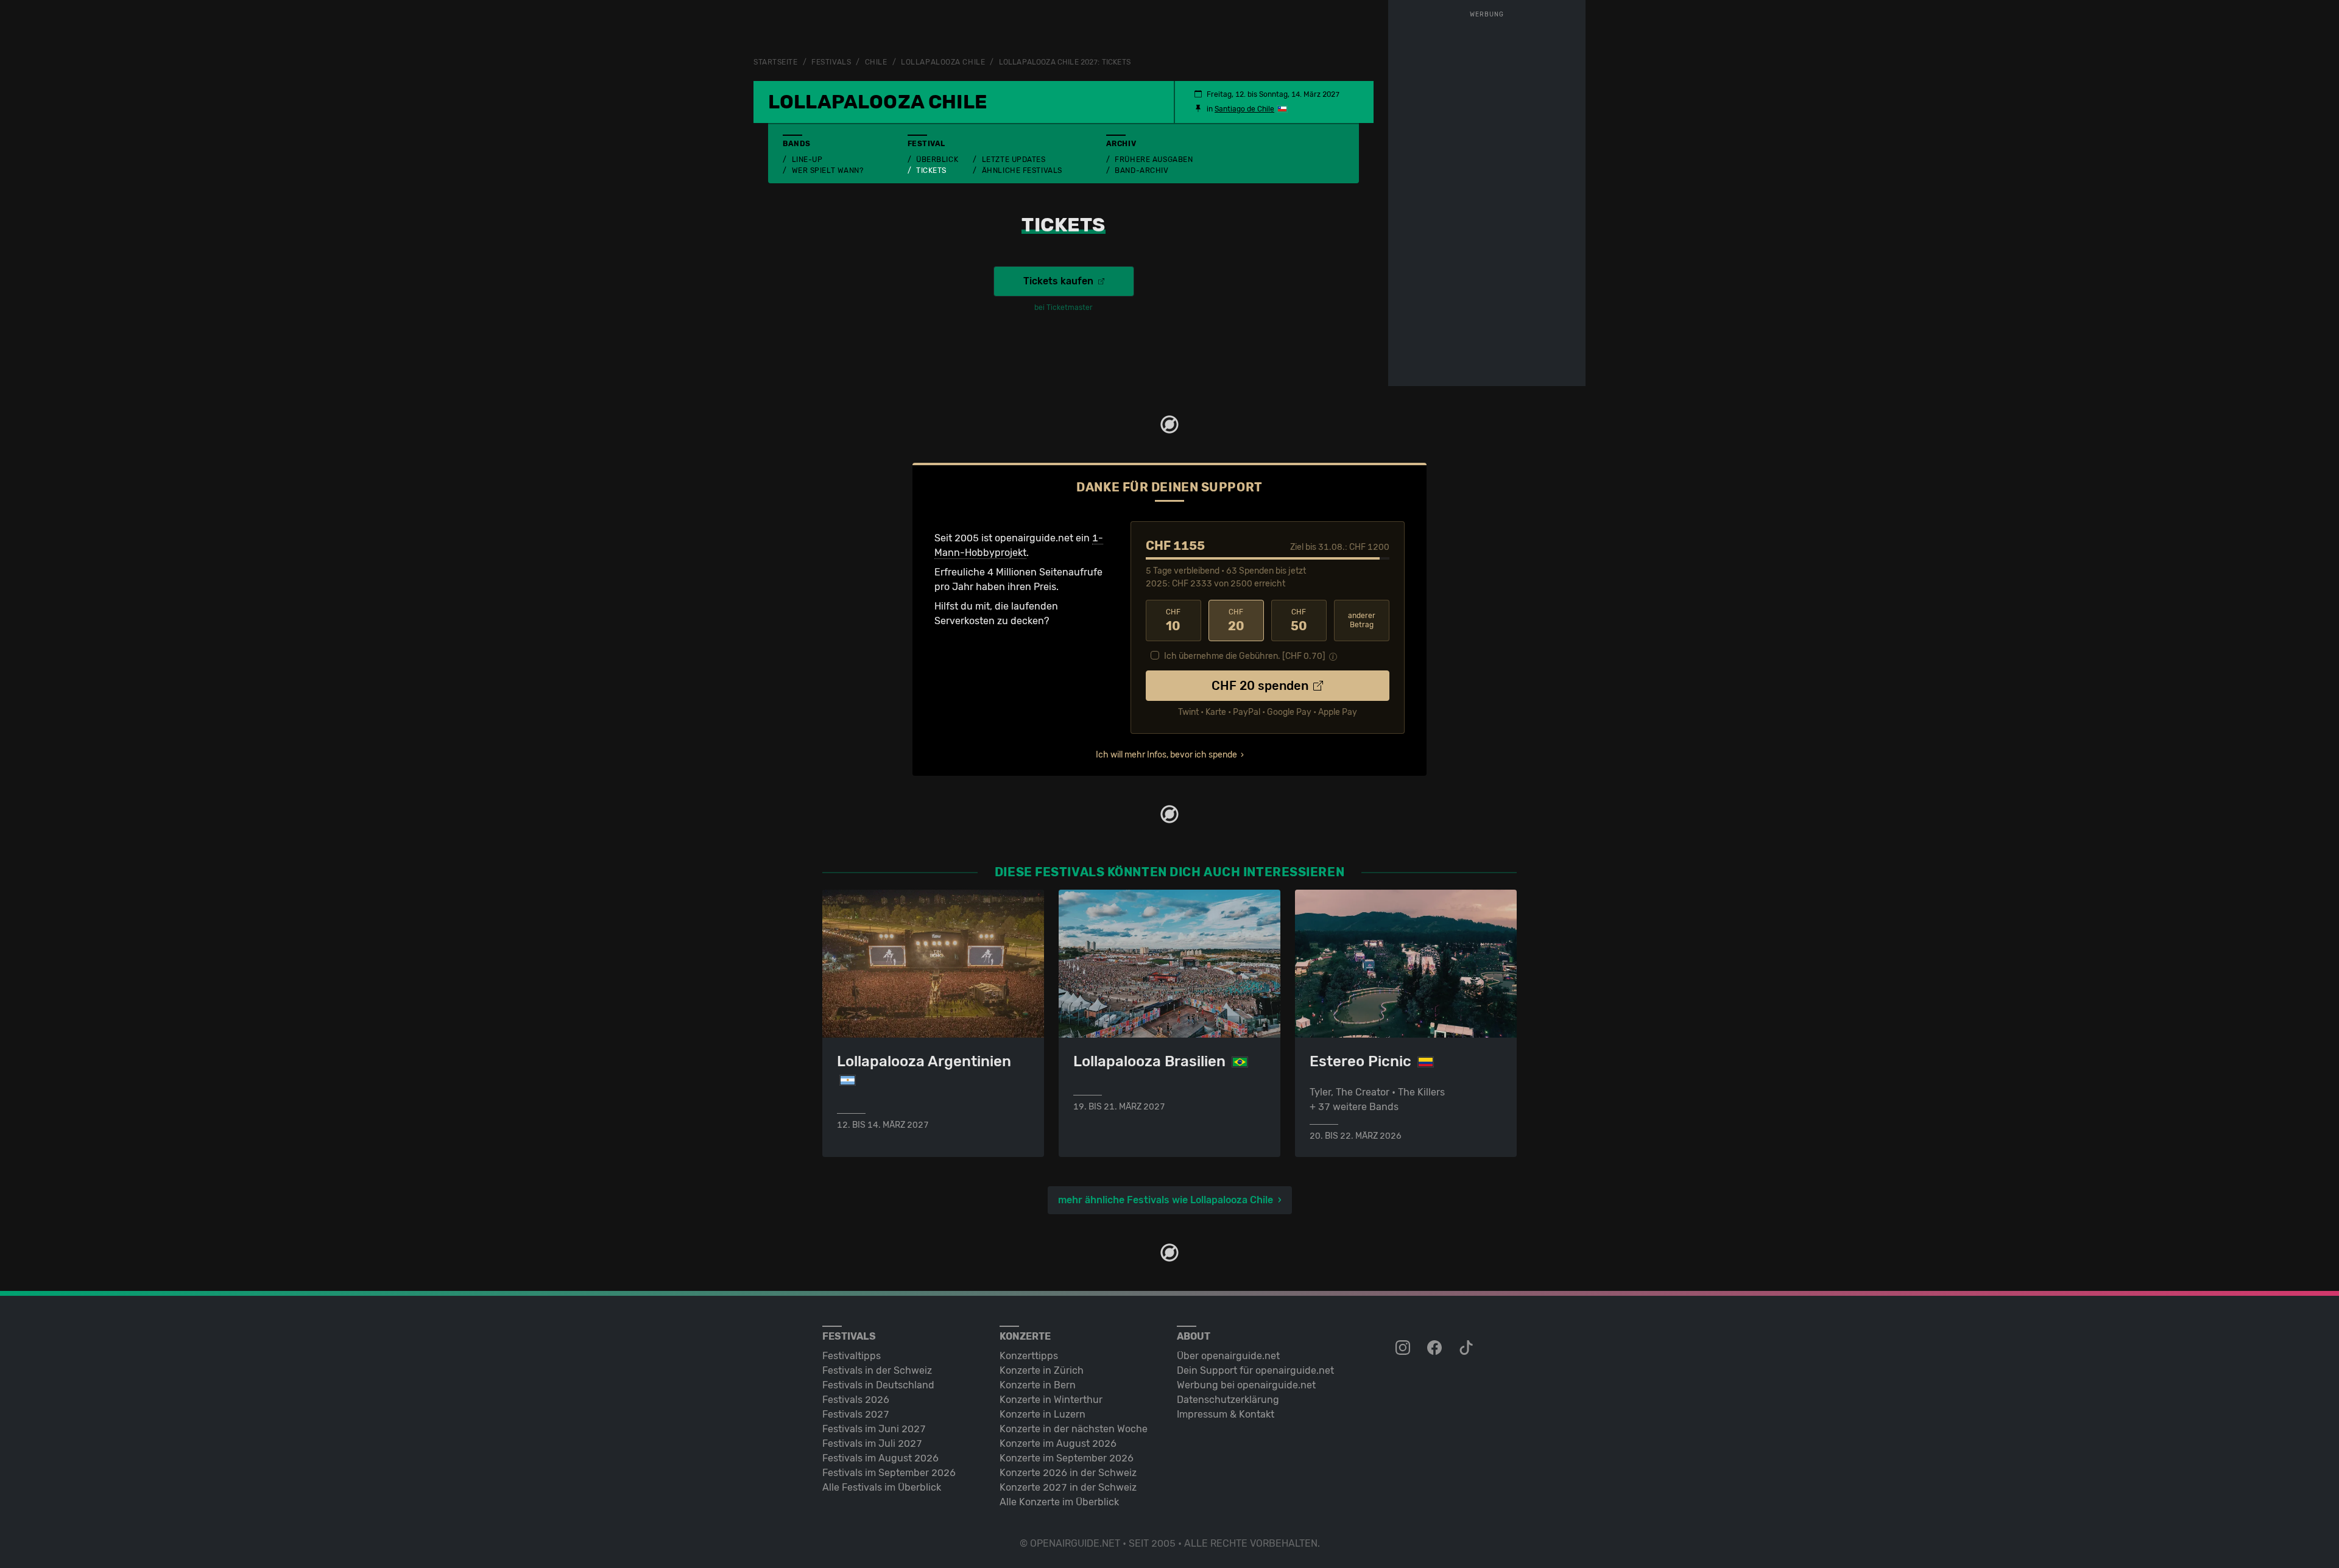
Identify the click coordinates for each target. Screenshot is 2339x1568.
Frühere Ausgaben (1154, 160)
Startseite (776, 62)
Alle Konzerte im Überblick (1059, 1502)
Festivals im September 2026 (889, 1473)
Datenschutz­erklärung (1228, 1400)
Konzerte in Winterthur (1051, 1400)
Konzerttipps (1029, 1356)
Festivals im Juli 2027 (872, 1443)
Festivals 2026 (856, 1400)
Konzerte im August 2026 (1058, 1443)
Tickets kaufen (1060, 281)
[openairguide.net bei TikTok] (1467, 1348)
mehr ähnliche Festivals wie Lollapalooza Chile (1166, 1200)
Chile (876, 62)
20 (1236, 621)
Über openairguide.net (1228, 1356)
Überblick (937, 160)
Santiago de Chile (1244, 109)
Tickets (931, 171)
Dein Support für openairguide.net (1255, 1370)
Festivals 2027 (856, 1414)
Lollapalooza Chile (943, 62)
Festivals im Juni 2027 (874, 1429)
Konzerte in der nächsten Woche (1074, 1429)
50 (1299, 621)
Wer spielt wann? (828, 171)
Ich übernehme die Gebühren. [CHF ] (1245, 656)
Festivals (831, 62)
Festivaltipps (852, 1356)
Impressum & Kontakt (1226, 1414)
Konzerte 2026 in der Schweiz (1068, 1473)
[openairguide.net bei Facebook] (1436, 1348)
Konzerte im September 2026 (1067, 1458)
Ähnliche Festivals (1022, 171)
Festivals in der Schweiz (877, 1370)
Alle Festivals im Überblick (882, 1487)
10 (1173, 621)
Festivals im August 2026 (880, 1458)
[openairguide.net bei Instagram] (1404, 1348)
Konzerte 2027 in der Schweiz (1068, 1487)
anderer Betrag (1362, 620)
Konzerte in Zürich (1042, 1370)
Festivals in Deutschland (878, 1385)
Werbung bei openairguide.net (1246, 1385)
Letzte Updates (1014, 160)
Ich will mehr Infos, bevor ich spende (1166, 755)
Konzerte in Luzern (1042, 1414)
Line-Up (807, 160)
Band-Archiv (1141, 171)
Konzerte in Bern (1038, 1385)
